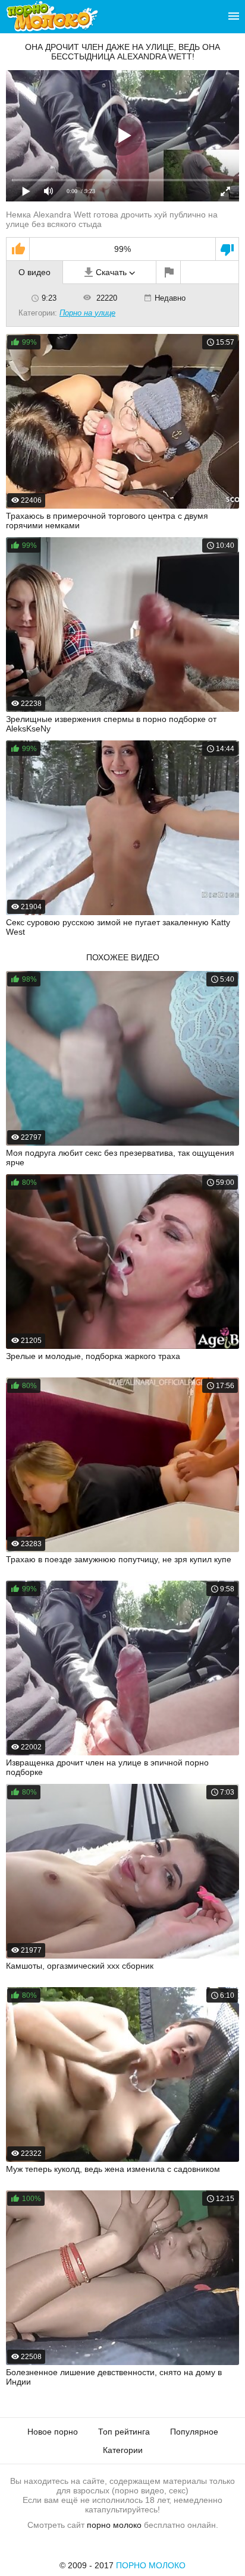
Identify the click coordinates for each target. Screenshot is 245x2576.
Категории (123, 2450)
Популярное (194, 2432)
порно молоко (114, 2525)
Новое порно (53, 2432)
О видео (34, 272)
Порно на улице (87, 313)
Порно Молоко (151, 2565)
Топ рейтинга (124, 2432)
